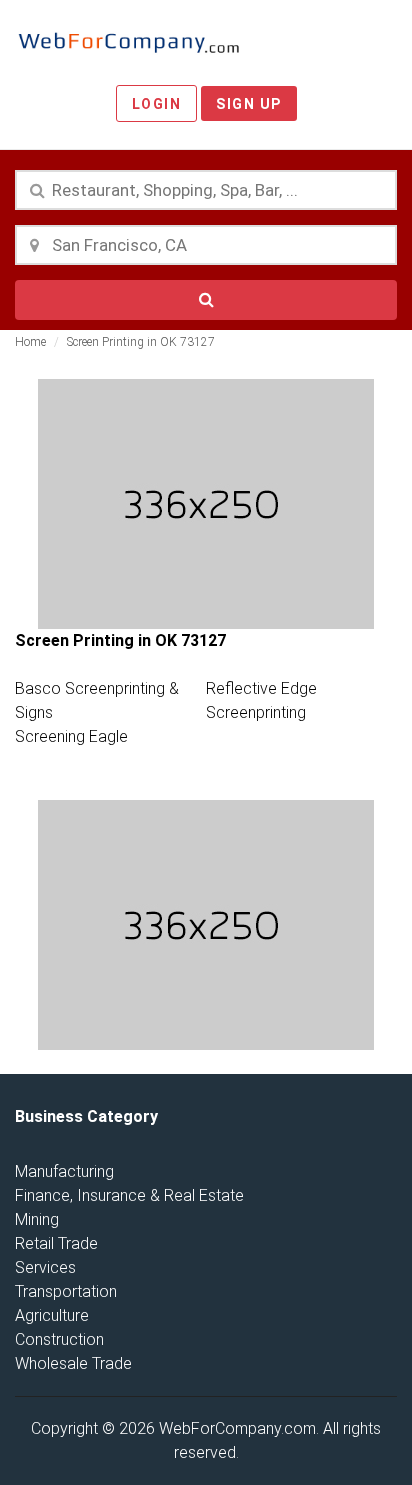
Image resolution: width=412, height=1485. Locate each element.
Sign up (249, 104)
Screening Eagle (71, 736)
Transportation (66, 1291)
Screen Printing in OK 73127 (141, 342)
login (157, 104)
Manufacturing (64, 1171)
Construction (59, 1339)
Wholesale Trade (73, 1363)
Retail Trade (56, 1243)
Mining (37, 1219)
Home (30, 342)
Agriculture (52, 1315)
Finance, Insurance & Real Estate (129, 1195)
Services (45, 1267)
